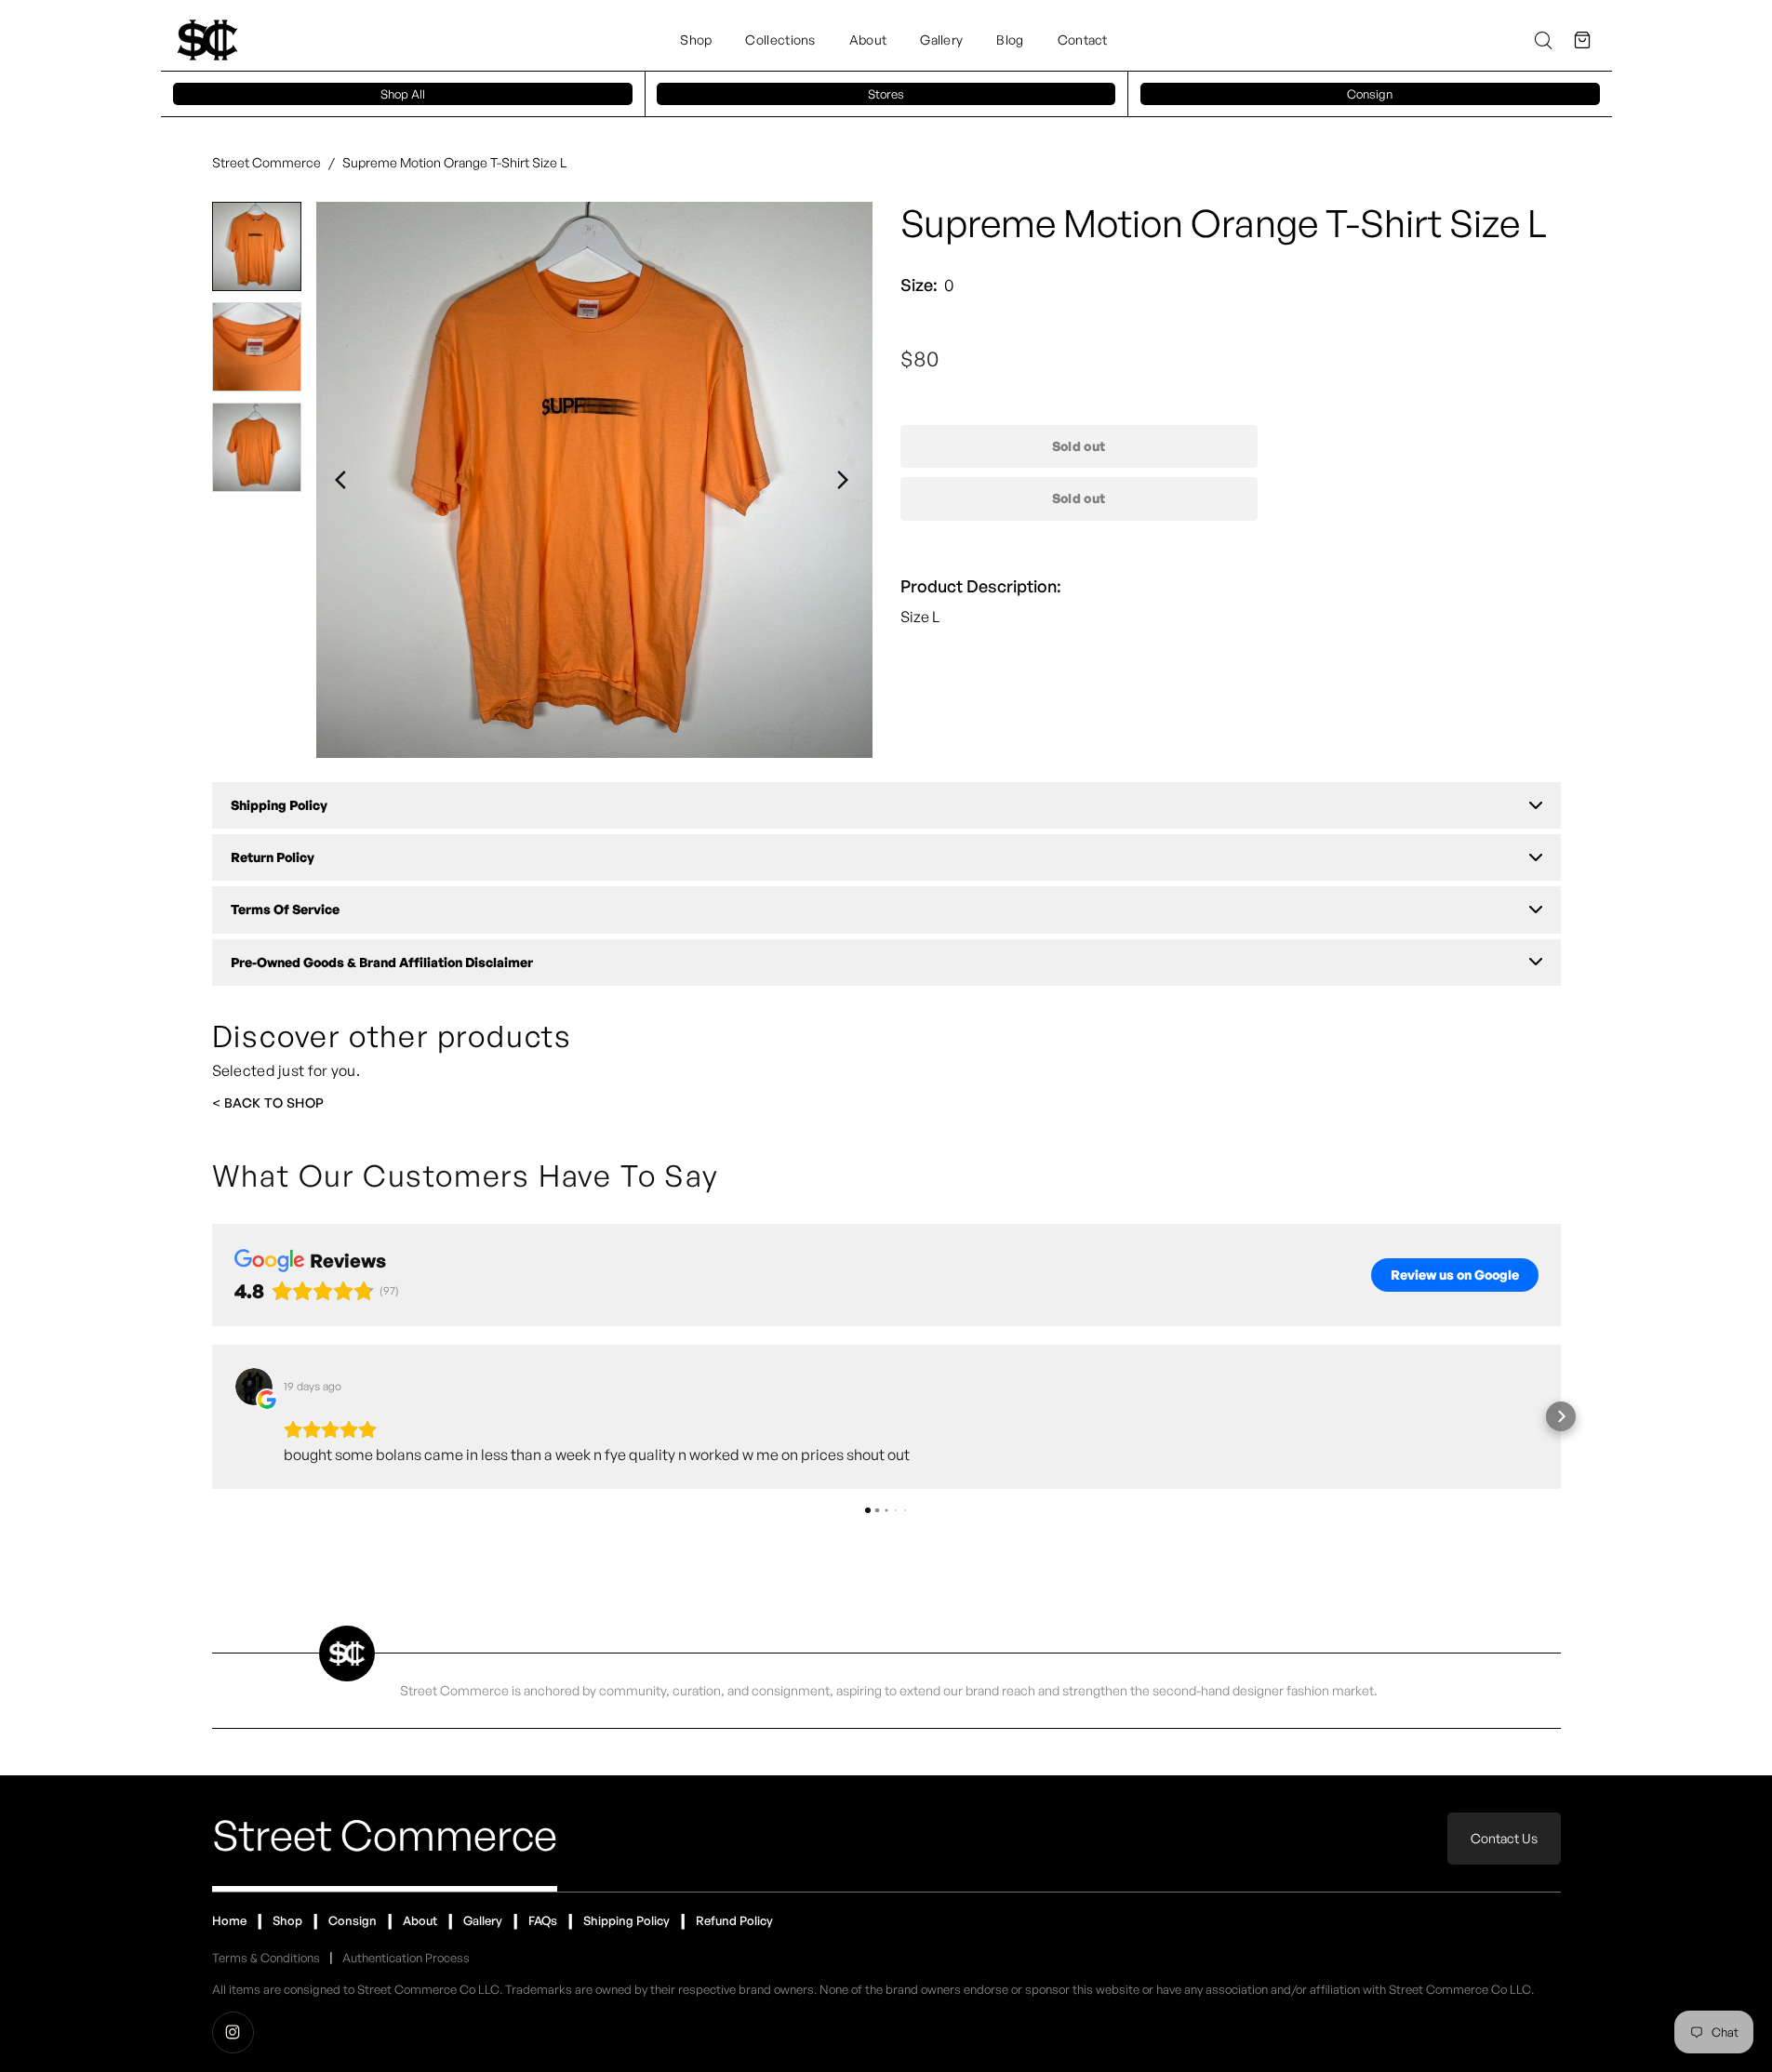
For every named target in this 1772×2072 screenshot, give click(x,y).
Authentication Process (406, 1958)
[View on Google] (254, 1387)
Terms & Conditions (266, 1958)
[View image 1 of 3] (257, 246)
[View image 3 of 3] (257, 447)
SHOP (306, 1102)
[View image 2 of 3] (257, 347)
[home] (207, 40)
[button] (1582, 40)
